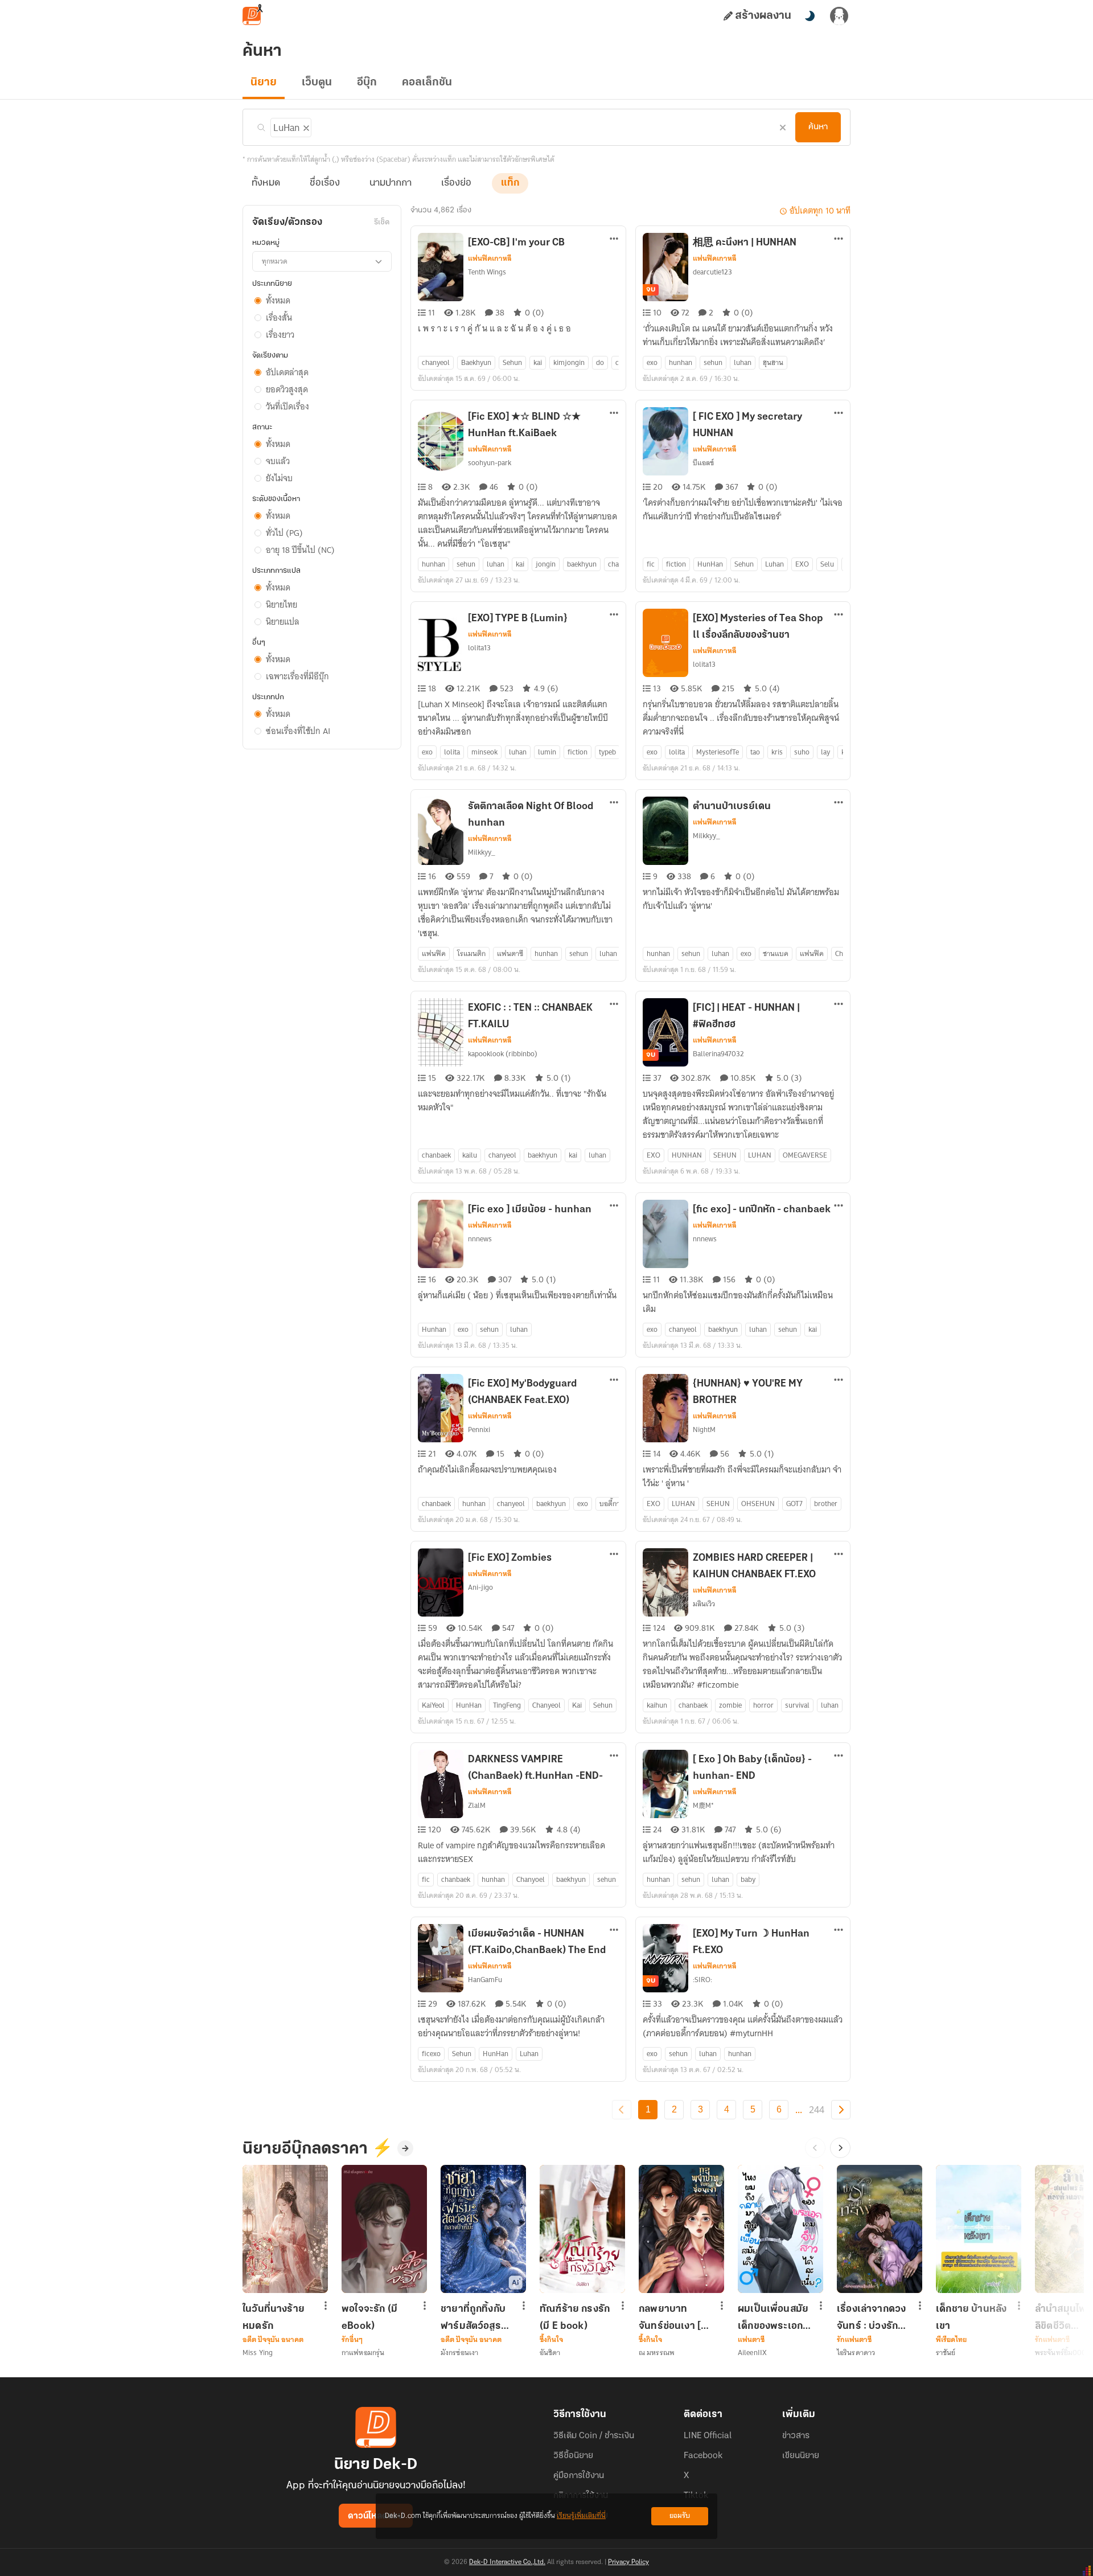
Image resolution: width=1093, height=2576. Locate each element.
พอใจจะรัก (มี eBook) (369, 2317)
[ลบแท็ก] (305, 126)
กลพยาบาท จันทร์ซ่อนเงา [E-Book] (675, 2317)
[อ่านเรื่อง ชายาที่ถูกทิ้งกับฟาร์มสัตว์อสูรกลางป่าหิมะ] (483, 2229)
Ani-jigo (480, 1587)
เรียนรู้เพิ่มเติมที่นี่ (581, 2516)
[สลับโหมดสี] (810, 16)
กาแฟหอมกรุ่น (363, 2353)
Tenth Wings (487, 272)
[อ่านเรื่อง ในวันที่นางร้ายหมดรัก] (285, 2229)
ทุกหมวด (275, 261)
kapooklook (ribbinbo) (503, 1054)
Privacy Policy (628, 2562)
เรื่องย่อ (456, 183)
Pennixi (479, 1429)
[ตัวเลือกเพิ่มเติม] (614, 240)
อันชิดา (550, 2353)
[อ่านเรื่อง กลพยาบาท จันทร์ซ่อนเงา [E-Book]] (681, 2229)
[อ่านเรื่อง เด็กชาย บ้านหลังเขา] (979, 2229)
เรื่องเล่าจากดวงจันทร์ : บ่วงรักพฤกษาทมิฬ (871, 2317)
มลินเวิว (704, 1604)
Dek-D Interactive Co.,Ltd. (507, 2562)
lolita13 (479, 648)
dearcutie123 (712, 272)
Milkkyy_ (482, 852)
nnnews (480, 1239)
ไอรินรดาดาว (856, 2353)
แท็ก (510, 183)
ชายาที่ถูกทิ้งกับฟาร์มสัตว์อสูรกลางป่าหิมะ (473, 2317)
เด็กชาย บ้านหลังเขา (971, 2317)
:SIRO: (702, 1980)
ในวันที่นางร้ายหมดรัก (274, 2317)
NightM (704, 1429)
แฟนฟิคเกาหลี (490, 259)
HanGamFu (485, 1980)
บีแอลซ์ (703, 463)
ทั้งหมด (266, 183)
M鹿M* (703, 1805)
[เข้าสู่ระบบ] (839, 16)
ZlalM (477, 1805)
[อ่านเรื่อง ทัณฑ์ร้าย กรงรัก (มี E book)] (582, 2229)
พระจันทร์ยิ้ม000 (1061, 2353)
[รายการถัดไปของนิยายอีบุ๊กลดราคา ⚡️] (840, 2148)
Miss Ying (258, 2353)
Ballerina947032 (718, 1054)
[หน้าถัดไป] (841, 2110)
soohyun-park (490, 463)
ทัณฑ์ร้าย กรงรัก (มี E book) (575, 2317)
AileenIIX (752, 2353)
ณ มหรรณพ (657, 2353)
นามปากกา (391, 183)
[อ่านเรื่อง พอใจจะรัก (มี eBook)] (384, 2229)
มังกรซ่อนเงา (459, 2353)
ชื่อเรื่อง (325, 183)
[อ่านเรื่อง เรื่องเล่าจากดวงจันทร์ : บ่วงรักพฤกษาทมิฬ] (880, 2229)
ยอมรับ (680, 2516)
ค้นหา (818, 127)
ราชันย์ (946, 2353)
